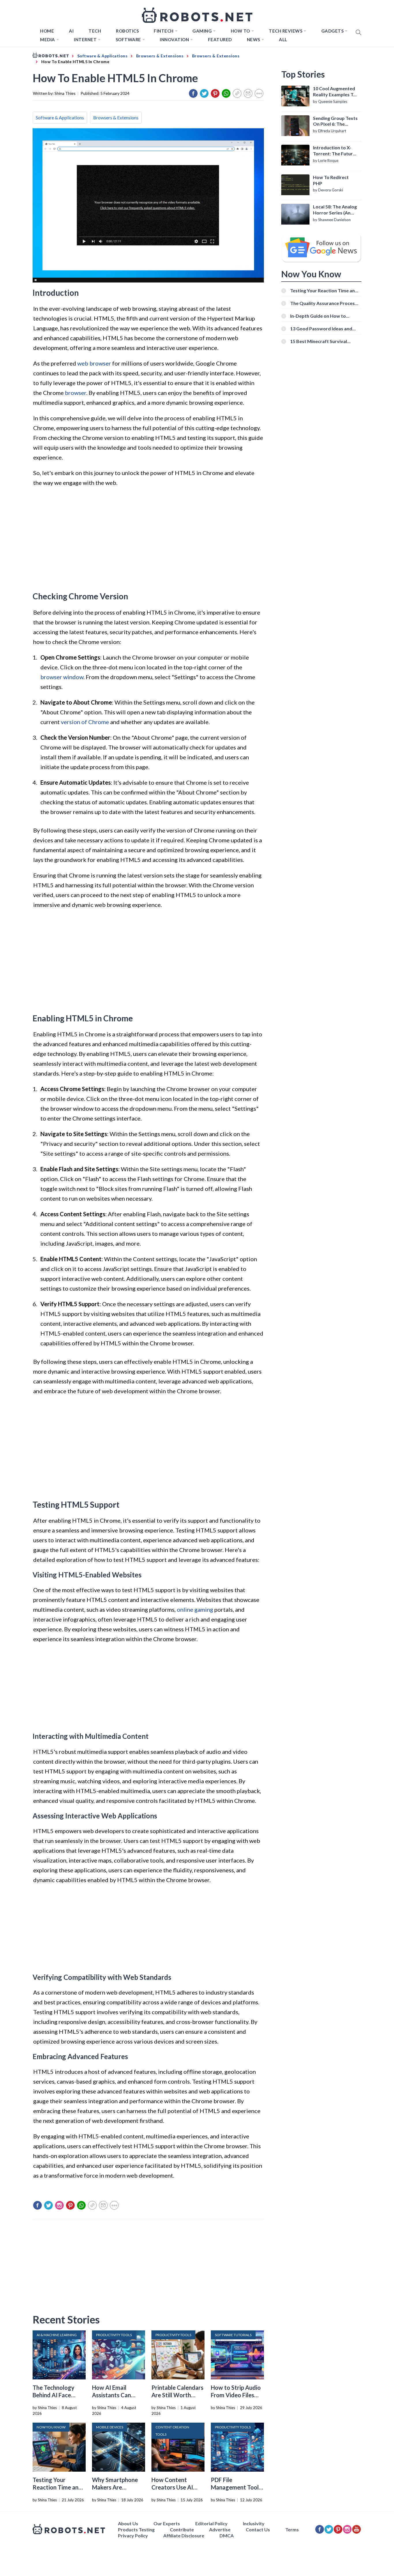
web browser (94, 363)
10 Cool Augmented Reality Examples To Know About (334, 92)
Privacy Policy (133, 2535)
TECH (95, 31)
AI (71, 31)
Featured (220, 39)
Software (128, 39)
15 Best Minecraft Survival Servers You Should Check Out (323, 341)
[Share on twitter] (204, 93)
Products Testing (136, 2529)
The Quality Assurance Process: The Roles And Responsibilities (324, 303)
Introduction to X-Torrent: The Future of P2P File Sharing (334, 151)
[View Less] (259, 93)
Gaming (202, 31)
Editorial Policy (211, 2523)
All (283, 39)
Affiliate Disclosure (184, 2535)
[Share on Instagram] (59, 2205)
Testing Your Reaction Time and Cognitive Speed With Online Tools (324, 290)
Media (48, 39)
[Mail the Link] (248, 93)
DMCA (227, 2535)
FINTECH (164, 31)
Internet (85, 39)
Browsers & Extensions (116, 117)
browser (76, 393)
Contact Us (258, 2529)
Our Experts (167, 2523)
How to (240, 31)
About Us (128, 2523)
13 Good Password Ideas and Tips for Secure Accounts (321, 328)
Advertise (220, 2529)
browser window (62, 677)
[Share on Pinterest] (215, 93)
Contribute (182, 2529)
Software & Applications (60, 117)
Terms (292, 2529)
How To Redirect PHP (331, 180)
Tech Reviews (286, 31)
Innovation (174, 39)
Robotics (127, 31)
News (254, 39)
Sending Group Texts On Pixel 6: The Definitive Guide (335, 121)
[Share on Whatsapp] (226, 93)
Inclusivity (254, 2523)
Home (47, 31)
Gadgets (333, 31)
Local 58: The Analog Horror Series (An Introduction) (335, 210)
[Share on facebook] (193, 93)
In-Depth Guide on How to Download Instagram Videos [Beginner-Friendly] (321, 316)
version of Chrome (85, 722)
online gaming (195, 1609)
